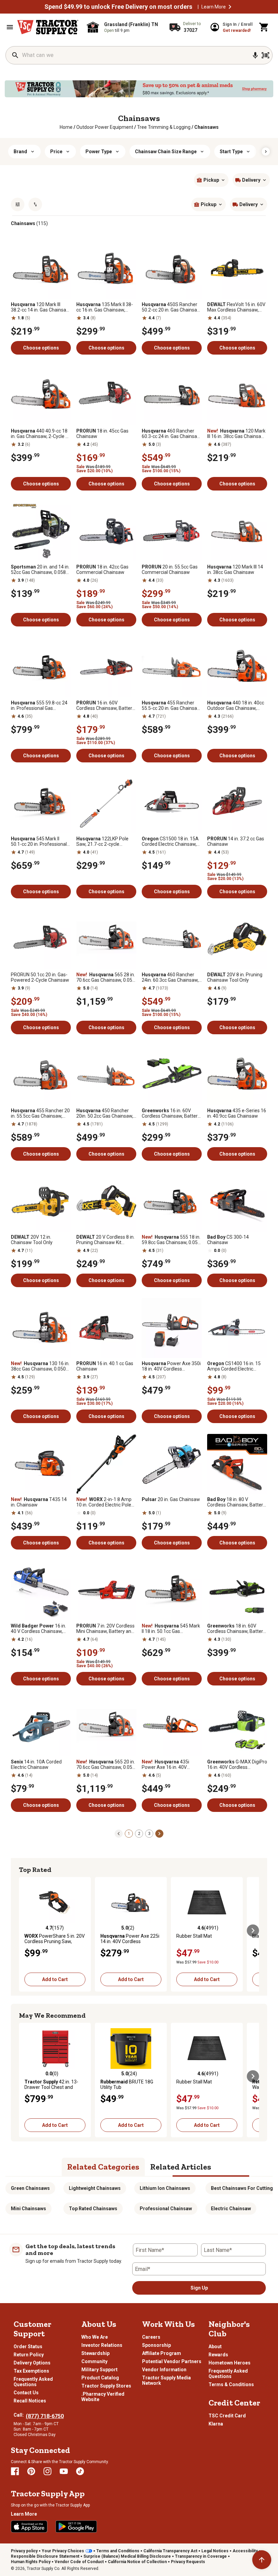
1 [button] (129, 1834)
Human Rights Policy (31, 2562)
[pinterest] (31, 2471)
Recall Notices (30, 2401)
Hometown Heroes (230, 2363)
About (215, 2347)
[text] (206, 127)
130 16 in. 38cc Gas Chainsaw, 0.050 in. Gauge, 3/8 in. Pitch (40, 1366)
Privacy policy (24, 2551)
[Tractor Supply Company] (48, 27)
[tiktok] (80, 2471)
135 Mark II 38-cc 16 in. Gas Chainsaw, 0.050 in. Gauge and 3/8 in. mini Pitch (105, 307)
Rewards (218, 2355)
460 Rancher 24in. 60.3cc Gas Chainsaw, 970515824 (170, 977)
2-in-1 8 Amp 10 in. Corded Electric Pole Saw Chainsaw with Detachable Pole (104, 1502)
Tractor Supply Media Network (166, 2380)
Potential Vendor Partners (172, 2361)
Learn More (214, 7)
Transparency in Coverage (201, 2556)
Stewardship (95, 2353)
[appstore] (29, 2527)
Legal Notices (215, 2551)
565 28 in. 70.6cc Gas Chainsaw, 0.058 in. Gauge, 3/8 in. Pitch (106, 977)
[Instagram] (47, 2471)
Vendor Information (164, 2370)
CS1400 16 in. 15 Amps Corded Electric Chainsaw (234, 1366)
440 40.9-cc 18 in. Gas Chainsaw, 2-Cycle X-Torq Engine (41, 434)
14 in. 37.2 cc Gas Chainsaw (236, 841)
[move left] (25, 1931)
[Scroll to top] (262, 2560)
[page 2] (159, 1833)
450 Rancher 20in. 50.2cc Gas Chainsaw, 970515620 (105, 1113)
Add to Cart (55, 1979)
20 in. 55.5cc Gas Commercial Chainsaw (170, 570)
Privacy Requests (188, 2562)
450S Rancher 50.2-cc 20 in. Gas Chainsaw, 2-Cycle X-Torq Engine (172, 307)
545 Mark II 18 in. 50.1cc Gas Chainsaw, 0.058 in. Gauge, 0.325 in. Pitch (171, 1629)
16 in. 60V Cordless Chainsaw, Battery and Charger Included (105, 705)
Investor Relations (102, 2345)
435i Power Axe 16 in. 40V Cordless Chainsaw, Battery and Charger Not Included (171, 1764)
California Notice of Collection (137, 2562)
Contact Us (26, 2393)
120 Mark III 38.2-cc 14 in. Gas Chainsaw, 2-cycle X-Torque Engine (41, 307)
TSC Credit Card (227, 2416)
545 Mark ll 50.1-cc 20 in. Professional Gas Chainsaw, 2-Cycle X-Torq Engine (39, 841)
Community (94, 2361)
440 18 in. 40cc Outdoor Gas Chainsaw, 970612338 (236, 705)
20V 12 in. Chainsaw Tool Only (32, 1240)
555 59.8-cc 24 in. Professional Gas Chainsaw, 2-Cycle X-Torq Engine (39, 705)
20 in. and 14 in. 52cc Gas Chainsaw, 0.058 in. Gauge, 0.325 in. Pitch (40, 570)
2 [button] (139, 1834)
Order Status (28, 2347)
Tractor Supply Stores (106, 2386)
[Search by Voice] (255, 55)
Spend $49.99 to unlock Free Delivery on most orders (118, 7)
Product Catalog (100, 2378)
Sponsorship (156, 2345)
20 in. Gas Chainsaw (171, 1499)
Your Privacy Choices (63, 2551)
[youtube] (64, 2471)
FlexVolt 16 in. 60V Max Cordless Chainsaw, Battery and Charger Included (236, 307)
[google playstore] (76, 2527)
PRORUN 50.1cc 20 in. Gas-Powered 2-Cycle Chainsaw (40, 977)
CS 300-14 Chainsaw (228, 1240)
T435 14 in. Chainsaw (39, 1502)
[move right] (253, 1931)
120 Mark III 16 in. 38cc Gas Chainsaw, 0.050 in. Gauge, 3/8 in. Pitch (237, 434)
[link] (66, 127)
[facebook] (15, 2471)
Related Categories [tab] (103, 2167)
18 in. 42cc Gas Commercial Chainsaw (102, 570)
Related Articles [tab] (181, 2167)
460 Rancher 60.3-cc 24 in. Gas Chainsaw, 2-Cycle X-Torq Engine (172, 434)
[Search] (15, 55)
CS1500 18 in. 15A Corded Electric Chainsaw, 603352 (170, 841)
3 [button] (149, 1834)
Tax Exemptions (31, 2371)
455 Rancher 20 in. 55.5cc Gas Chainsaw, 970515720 (40, 1113)
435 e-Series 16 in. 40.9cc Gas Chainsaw (237, 1113)
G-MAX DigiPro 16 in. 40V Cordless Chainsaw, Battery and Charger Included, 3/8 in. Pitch (237, 1764)
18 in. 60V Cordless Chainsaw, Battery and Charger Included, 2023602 (236, 1629)
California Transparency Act (170, 2551)
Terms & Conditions (231, 2384)
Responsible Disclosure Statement (45, 2556)
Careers (151, 2337)
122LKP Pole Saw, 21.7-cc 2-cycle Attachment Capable (102, 841)
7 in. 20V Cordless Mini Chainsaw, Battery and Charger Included (105, 1629)
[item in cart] (264, 27)
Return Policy (29, 2355)
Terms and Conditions (118, 2551)
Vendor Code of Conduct (79, 2562)
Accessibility (245, 2551)
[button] (230, 7)
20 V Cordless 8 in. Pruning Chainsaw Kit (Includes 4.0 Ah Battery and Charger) (106, 1240)
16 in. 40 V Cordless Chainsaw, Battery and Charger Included (38, 1629)
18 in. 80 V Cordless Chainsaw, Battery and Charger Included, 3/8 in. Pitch (236, 1502)
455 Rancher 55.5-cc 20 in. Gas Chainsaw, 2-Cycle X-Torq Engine (172, 705)
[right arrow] (266, 152)
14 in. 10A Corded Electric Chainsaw (36, 1764)
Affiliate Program (162, 2353)
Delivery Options (32, 2363)
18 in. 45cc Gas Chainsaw (102, 434)
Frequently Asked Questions (33, 2382)
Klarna (216, 2424)
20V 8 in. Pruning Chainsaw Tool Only (235, 977)
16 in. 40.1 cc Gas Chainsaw (105, 1366)
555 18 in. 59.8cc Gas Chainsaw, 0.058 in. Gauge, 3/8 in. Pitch (171, 1240)
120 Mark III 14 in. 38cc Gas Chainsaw (235, 570)
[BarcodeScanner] (265, 55)
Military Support (100, 2370)
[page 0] (119, 1833)
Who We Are (95, 2337)
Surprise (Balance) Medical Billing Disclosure (127, 2556)
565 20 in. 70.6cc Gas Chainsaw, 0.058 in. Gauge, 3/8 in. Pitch (106, 1764)
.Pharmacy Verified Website (103, 2397)
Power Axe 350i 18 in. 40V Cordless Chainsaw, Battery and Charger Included (171, 1366)
